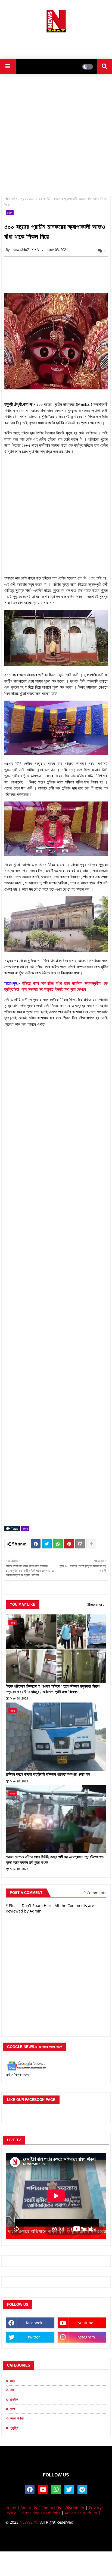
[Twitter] (47, 1544)
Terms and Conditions (40, 2513)
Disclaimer (75, 2508)
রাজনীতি (14, 2399)
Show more (96, 1604)
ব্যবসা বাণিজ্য (17, 2418)
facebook (34, 2323)
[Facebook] (36, 1544)
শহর (12, 2390)
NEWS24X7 (29, 2522)
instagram (86, 2337)
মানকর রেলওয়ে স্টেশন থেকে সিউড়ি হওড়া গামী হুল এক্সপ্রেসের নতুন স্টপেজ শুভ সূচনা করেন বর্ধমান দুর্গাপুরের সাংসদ (55, 1860)
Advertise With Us (81, 2513)
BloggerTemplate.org (56, 2542)
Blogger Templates (52, 2537)
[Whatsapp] (58, 1544)
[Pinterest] (69, 1544)
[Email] (80, 1544)
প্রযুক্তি (14, 2428)
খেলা (12, 2409)
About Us (29, 2508)
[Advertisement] (56, 44)
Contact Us (51, 2508)
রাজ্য (21, 199)
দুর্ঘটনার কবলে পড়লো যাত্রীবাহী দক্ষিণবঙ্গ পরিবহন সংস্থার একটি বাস (48, 1774)
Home (10, 199)
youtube (86, 2323)
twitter (34, 2337)
